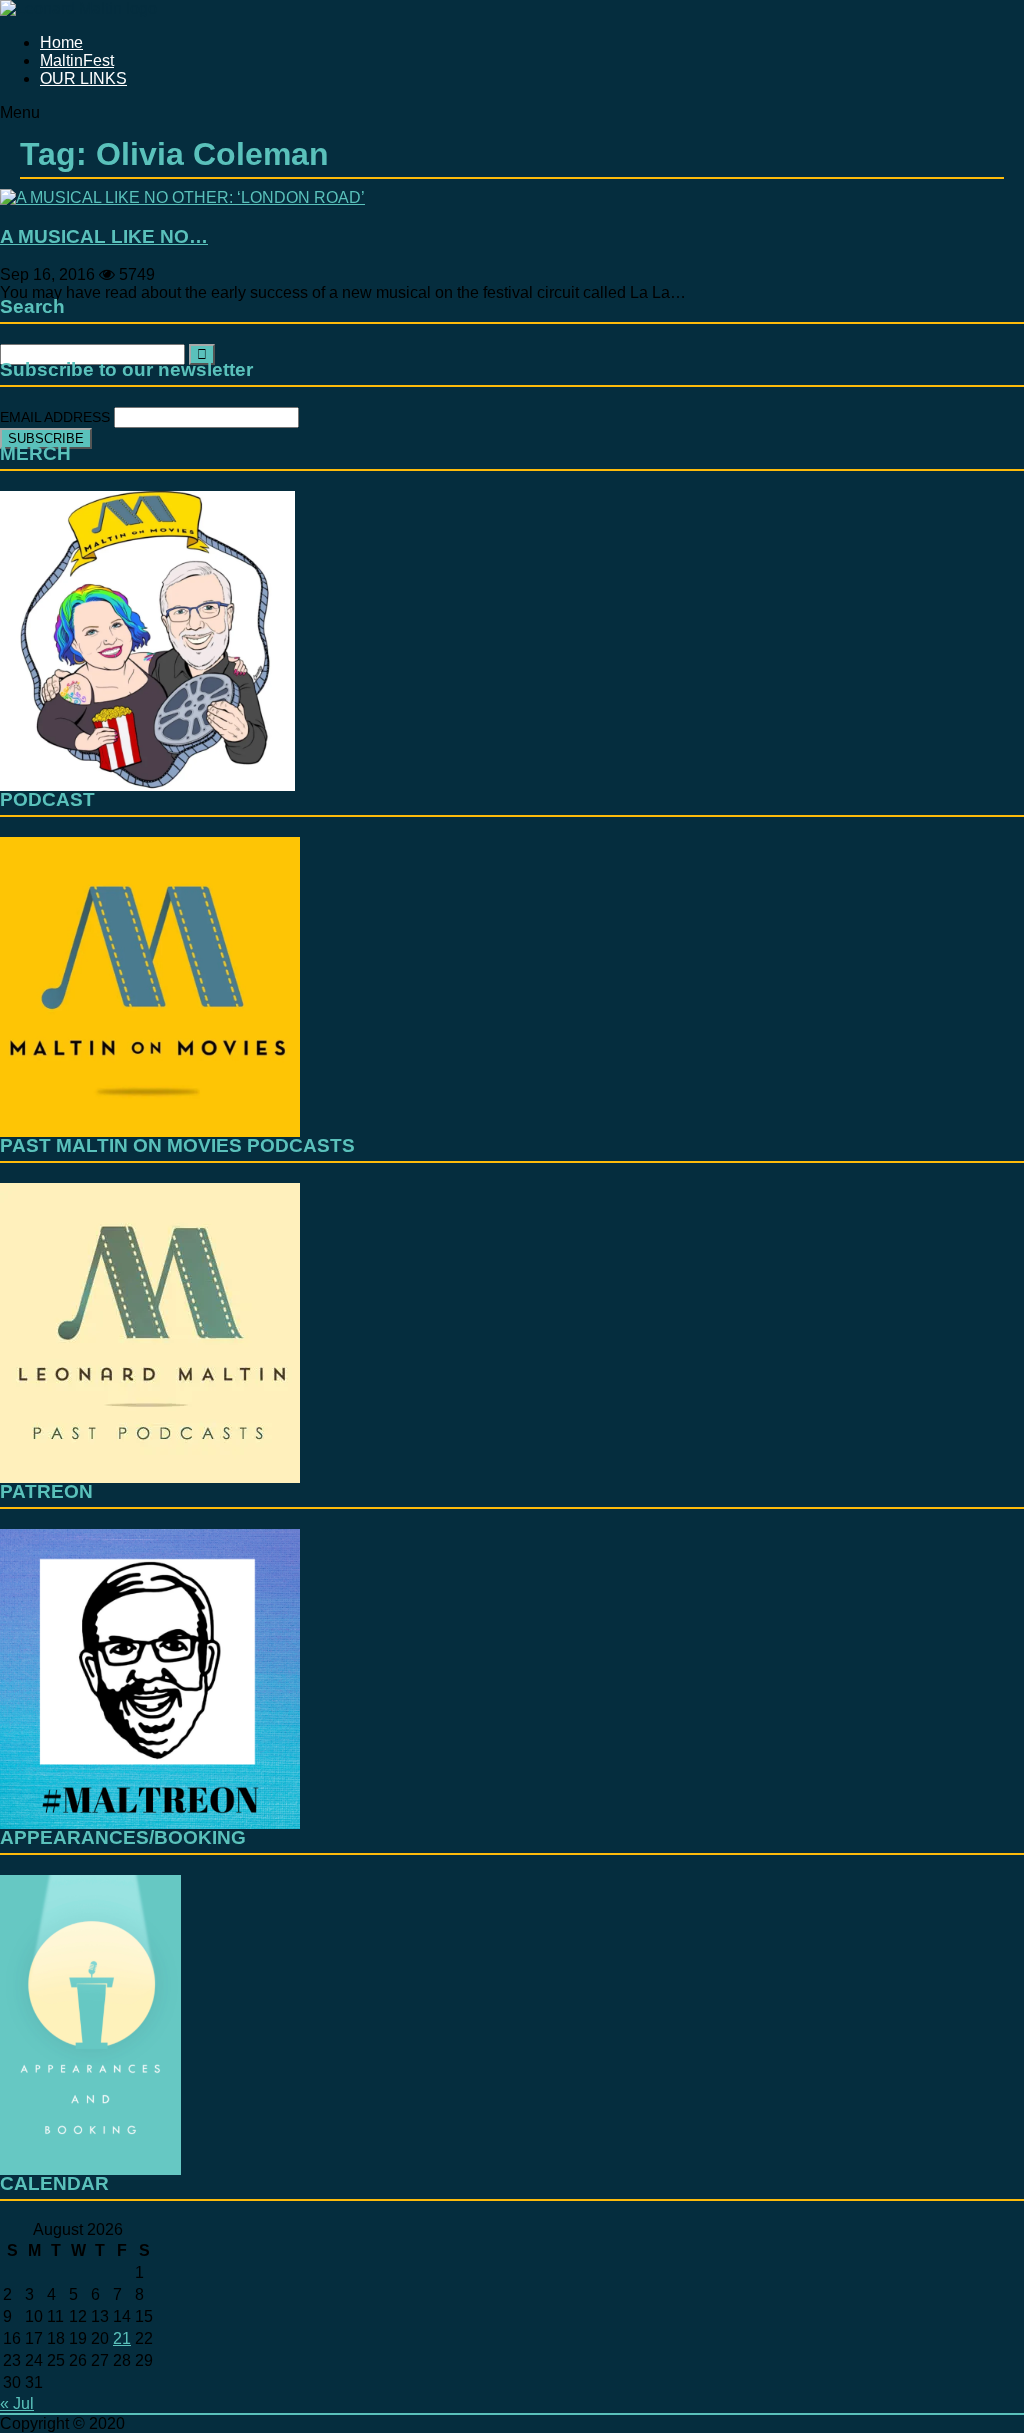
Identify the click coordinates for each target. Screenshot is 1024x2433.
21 (122, 2338)
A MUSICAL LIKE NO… (104, 236)
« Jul (17, 2403)
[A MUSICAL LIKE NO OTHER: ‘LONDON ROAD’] (182, 197)
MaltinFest (77, 60)
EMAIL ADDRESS (57, 417)
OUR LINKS (83, 78)
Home (61, 42)
